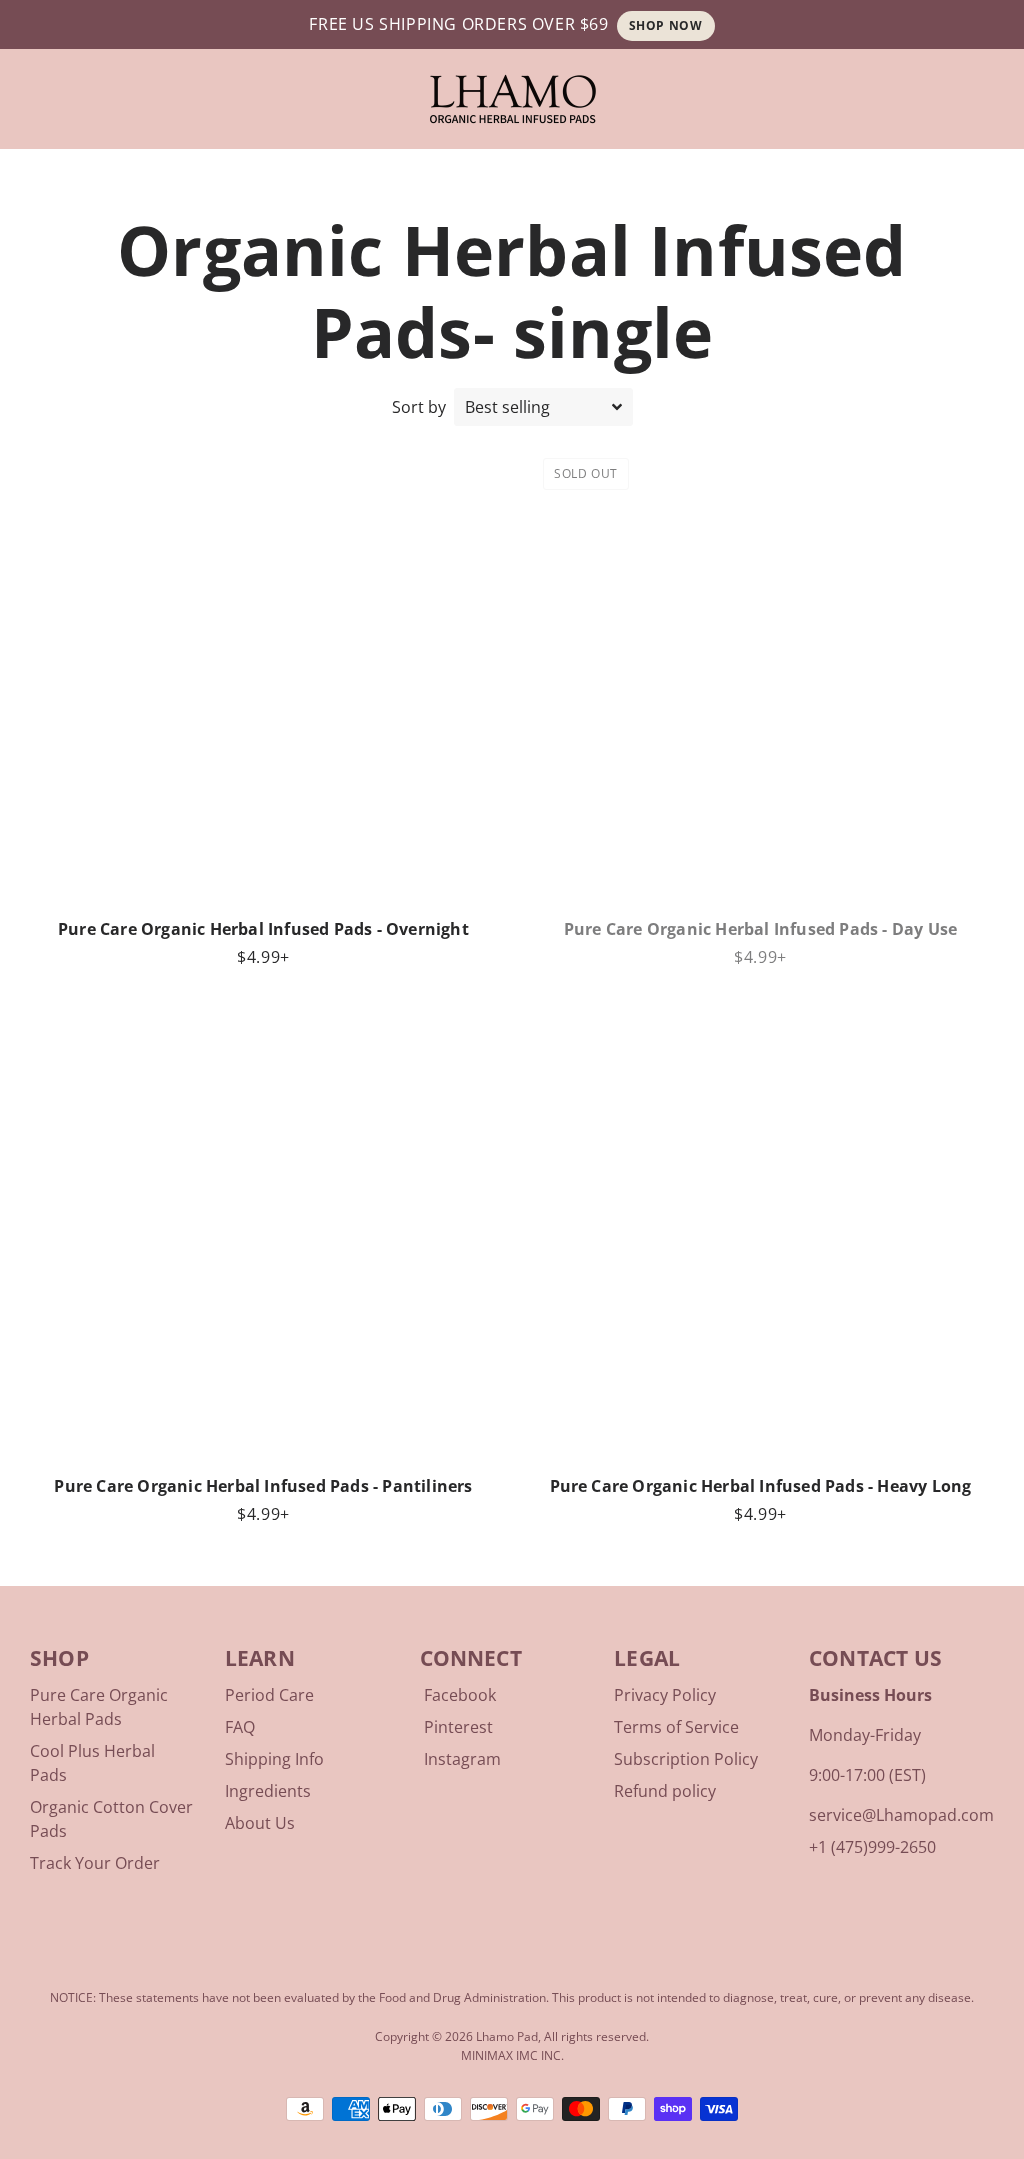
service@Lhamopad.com (901, 1815)
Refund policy (665, 1791)
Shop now (666, 25)
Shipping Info (274, 1759)
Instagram (462, 1759)
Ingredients (268, 1791)
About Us (260, 1823)
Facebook (460, 1695)
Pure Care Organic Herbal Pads (99, 1707)
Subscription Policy (686, 1759)
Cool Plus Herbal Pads (92, 1763)
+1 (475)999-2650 (872, 1847)
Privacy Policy (665, 1695)
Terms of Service (676, 1727)
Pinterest (458, 1727)
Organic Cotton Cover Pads (111, 1819)
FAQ (240, 1727)
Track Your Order (95, 1863)
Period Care (269, 1695)
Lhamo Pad (507, 2036)
